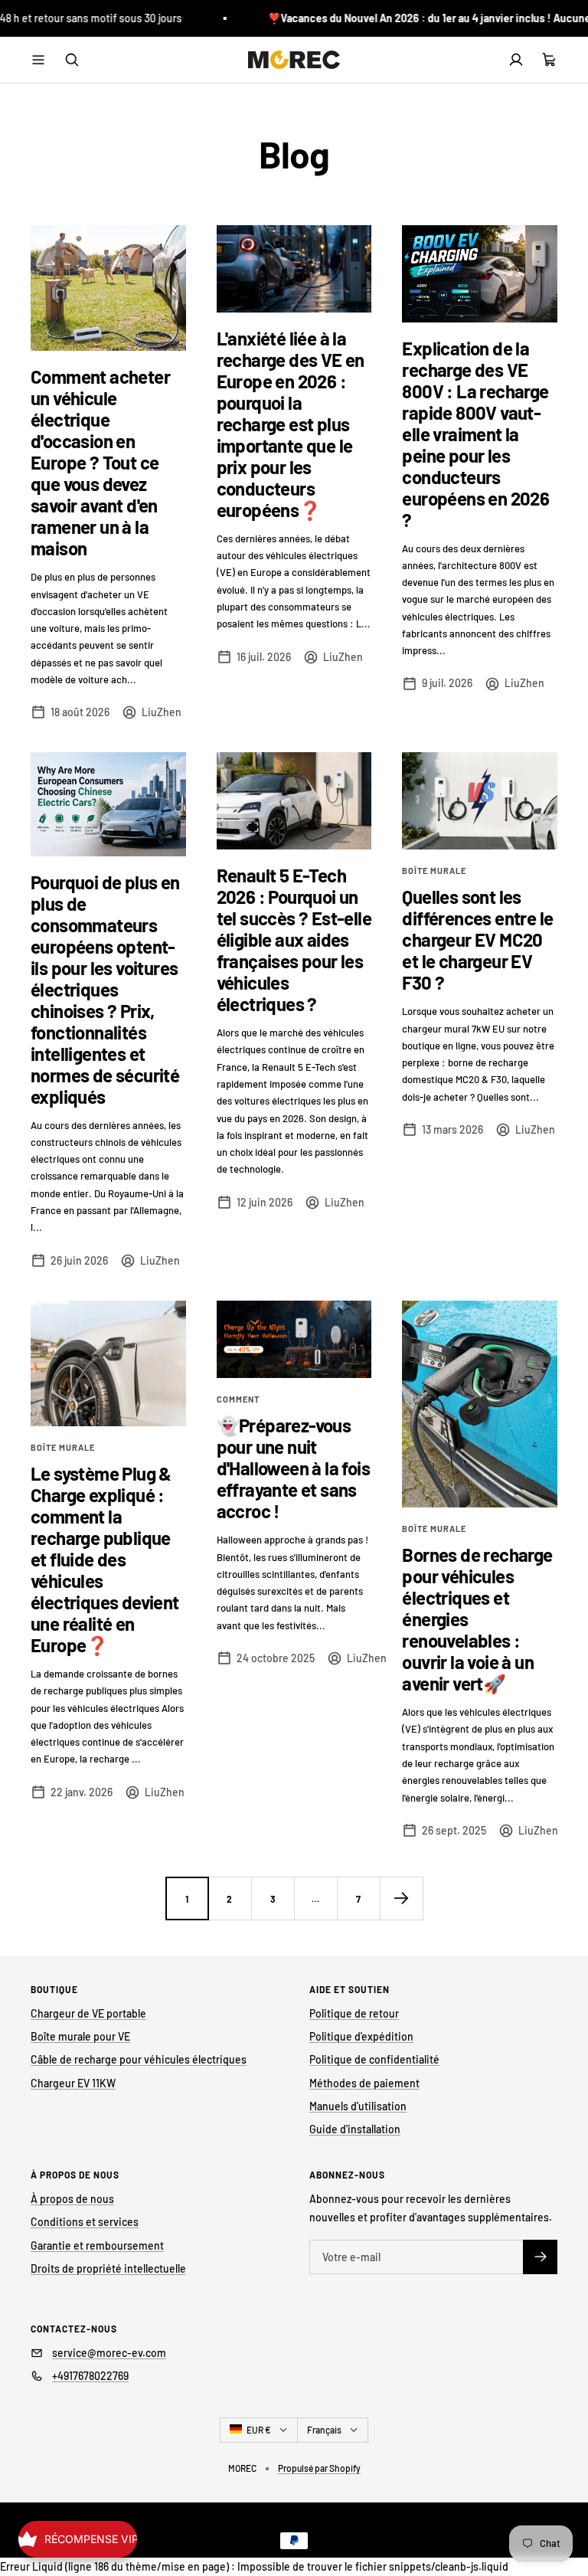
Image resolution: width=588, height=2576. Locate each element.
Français (324, 2430)
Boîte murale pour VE (80, 2036)
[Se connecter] (516, 60)
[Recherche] (72, 60)
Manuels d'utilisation (358, 2106)
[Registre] (540, 2257)
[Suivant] (401, 1898)
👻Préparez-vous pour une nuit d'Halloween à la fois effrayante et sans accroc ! (293, 1468)
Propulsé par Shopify (319, 2468)
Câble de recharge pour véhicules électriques (139, 2059)
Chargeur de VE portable (88, 2013)
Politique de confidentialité (374, 2059)
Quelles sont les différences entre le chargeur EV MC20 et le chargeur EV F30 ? (477, 939)
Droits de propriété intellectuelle (108, 2268)
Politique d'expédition (361, 2036)
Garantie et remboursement (97, 2245)
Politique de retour (354, 2013)
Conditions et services (85, 2222)
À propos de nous (72, 2199)
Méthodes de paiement (364, 2083)
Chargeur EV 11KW (73, 2083)
